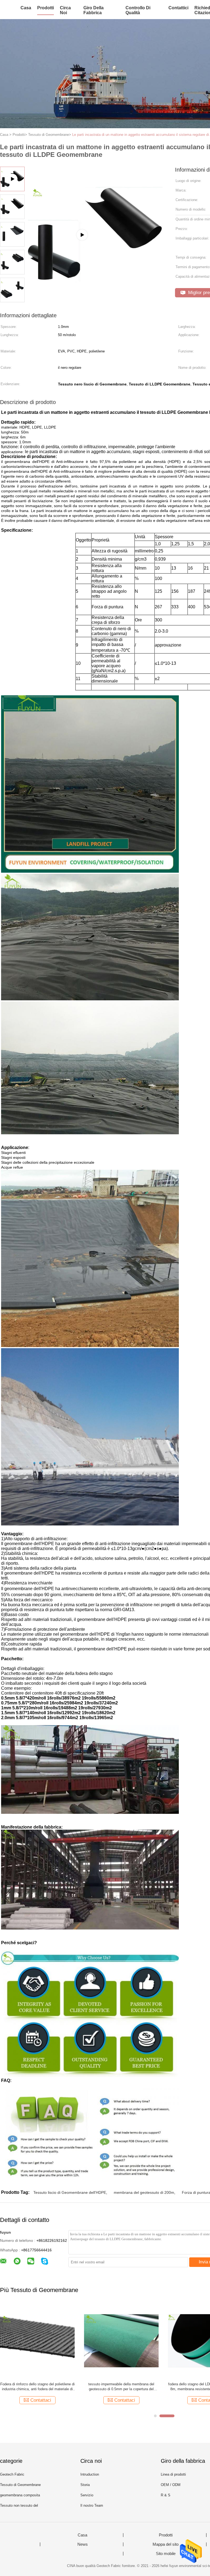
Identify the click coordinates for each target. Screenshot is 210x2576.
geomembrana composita (20, 2495)
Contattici (178, 8)
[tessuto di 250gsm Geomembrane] (121, 2340)
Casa (26, 8)
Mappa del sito (166, 2544)
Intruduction (90, 2474)
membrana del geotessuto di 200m (144, 2192)
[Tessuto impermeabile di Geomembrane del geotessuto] (37, 2340)
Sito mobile (166, 2554)
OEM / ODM (171, 2485)
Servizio (87, 2495)
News (83, 2544)
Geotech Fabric (12, 2474)
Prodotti (46, 8)
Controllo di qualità (138, 10)
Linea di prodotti (173, 2474)
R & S (166, 2495)
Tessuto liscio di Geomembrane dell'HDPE (70, 2192)
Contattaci (41, 2400)
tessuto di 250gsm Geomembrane (121, 2384)
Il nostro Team (92, 2505)
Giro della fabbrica (94, 10)
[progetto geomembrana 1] (96, 262)
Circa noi (65, 10)
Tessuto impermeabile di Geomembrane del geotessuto (37, 2387)
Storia (85, 2485)
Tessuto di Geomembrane (20, 2485)
